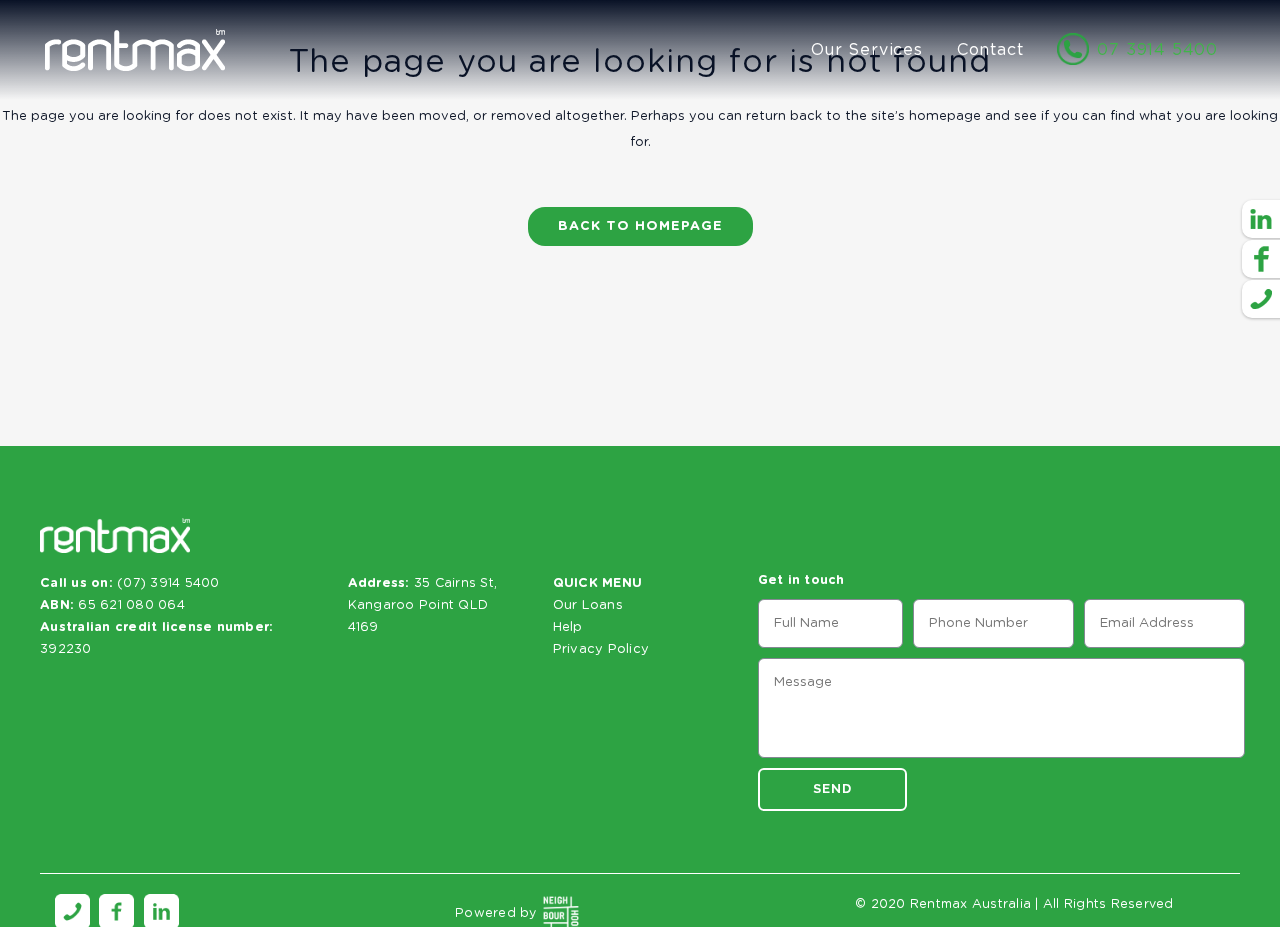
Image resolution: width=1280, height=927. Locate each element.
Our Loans (588, 605)
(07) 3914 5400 (168, 583)
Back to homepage (640, 226)
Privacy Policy (601, 649)
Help (568, 627)
